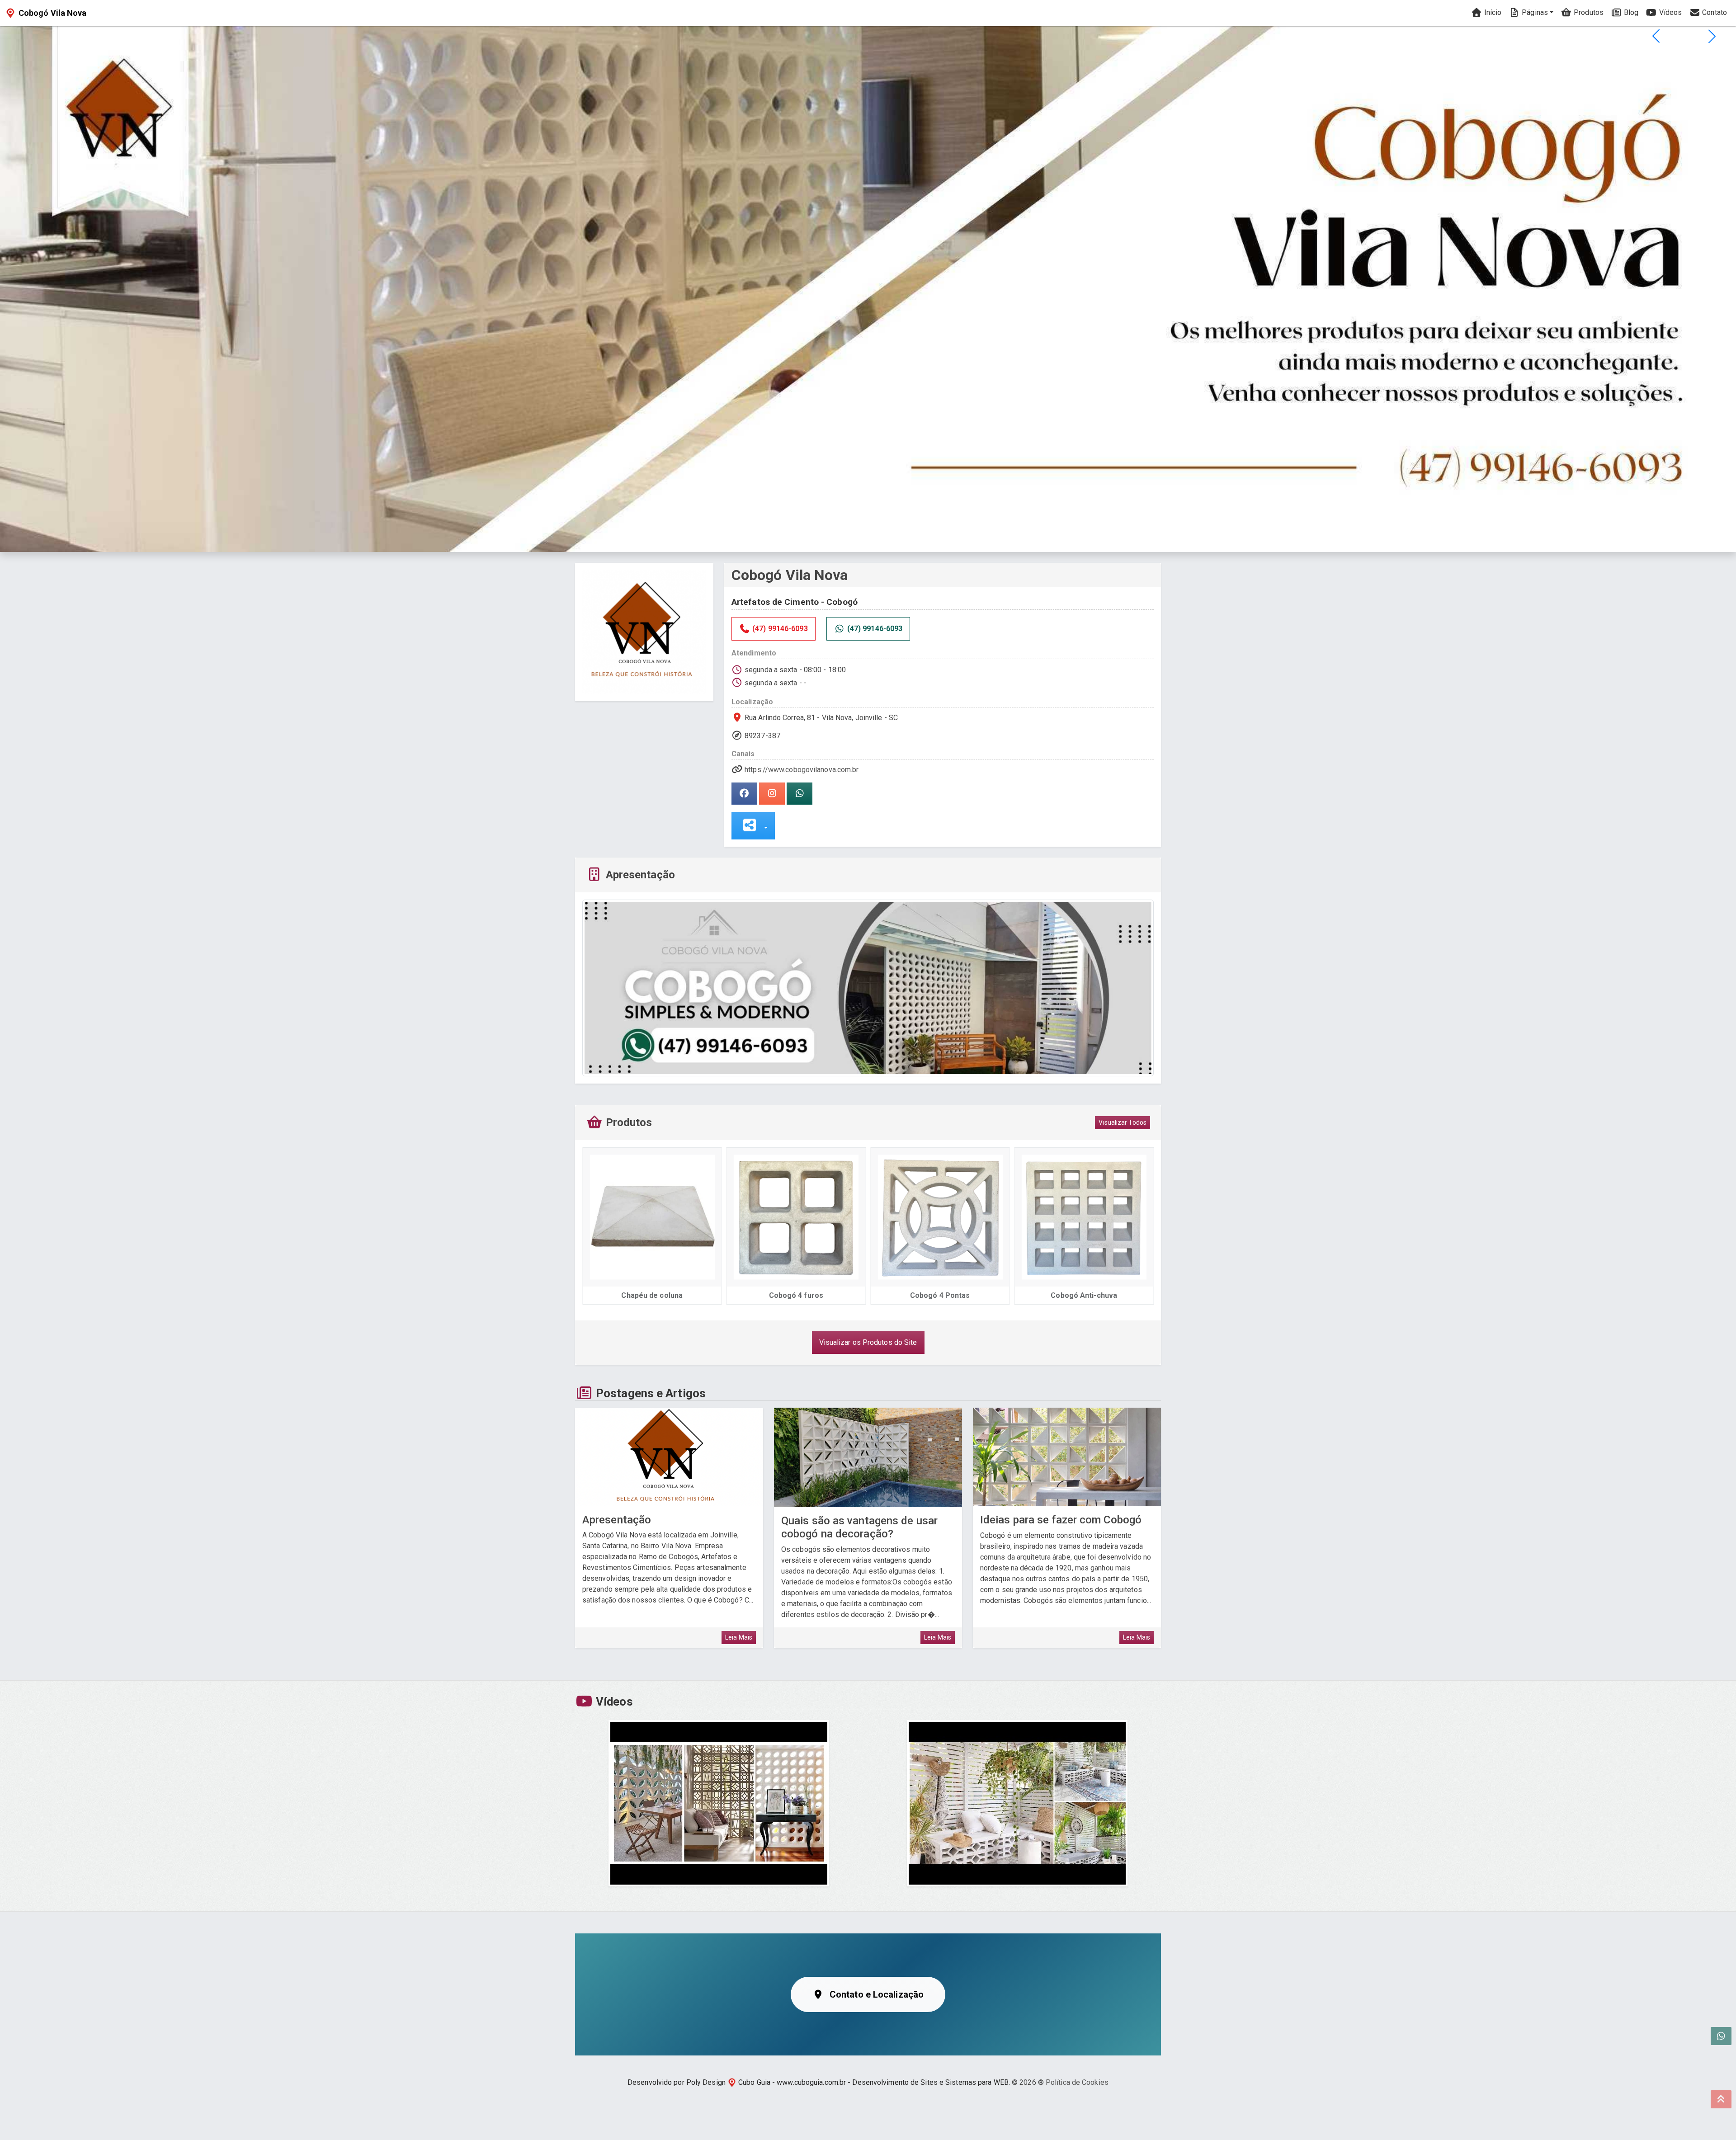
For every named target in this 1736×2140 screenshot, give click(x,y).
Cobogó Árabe (1084, 1295)
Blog (1630, 12)
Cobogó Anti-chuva (940, 1295)
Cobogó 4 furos (652, 1295)
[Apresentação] (669, 1457)
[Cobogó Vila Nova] (644, 631)
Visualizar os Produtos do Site (868, 1342)
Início (1492, 12)
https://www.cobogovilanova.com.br (802, 770)
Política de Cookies (1077, 2082)
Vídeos (1669, 12)
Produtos (1588, 12)
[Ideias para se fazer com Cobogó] (1067, 1457)
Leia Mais (739, 1637)
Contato (1714, 12)
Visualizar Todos (1123, 1122)
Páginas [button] (1534, 12)
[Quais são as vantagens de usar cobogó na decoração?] (868, 1458)
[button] (1712, 36)
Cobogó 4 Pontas (796, 1295)
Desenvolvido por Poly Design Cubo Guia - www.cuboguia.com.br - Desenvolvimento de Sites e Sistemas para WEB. (819, 2082)
